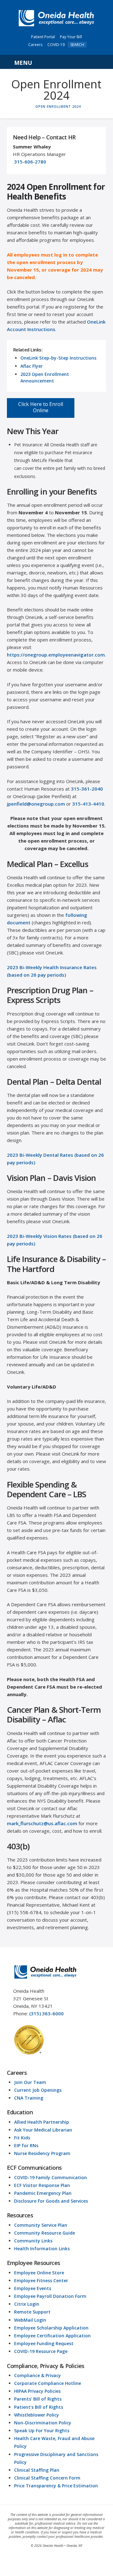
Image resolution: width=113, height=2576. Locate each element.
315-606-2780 (30, 162)
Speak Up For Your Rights (42, 2431)
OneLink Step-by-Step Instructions (58, 358)
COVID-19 (56, 45)
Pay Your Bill (71, 37)
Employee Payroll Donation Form (50, 2296)
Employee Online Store (39, 2273)
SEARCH (77, 45)
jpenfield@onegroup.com (36, 804)
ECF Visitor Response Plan (42, 2185)
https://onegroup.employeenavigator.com (56, 655)
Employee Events (33, 2288)
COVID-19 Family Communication (51, 2177)
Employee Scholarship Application (51, 2328)
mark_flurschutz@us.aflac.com (42, 1823)
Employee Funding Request (44, 2343)
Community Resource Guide (45, 2233)
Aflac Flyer (32, 366)
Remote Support (32, 2312)
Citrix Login (27, 2304)
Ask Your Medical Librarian (43, 2130)
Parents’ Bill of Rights (38, 2399)
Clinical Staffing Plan (37, 2470)
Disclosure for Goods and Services (51, 2201)
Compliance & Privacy (38, 2375)
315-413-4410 (88, 804)
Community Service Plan (41, 2225)
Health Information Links (42, 2249)
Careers (35, 45)
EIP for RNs (26, 2145)
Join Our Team (30, 2082)
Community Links (33, 2241)
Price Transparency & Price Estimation (56, 2486)
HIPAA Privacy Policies (37, 2391)
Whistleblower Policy (37, 2415)
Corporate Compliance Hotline (48, 2383)
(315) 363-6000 (46, 2013)
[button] (57, 62)
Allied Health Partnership (42, 2122)
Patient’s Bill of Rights (39, 2407)
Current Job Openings (38, 2090)
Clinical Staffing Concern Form (47, 2478)
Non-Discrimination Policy (43, 2423)
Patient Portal (43, 37)
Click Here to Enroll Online (41, 407)
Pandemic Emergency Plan (43, 2193)
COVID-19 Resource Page (41, 2351)
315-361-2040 (87, 789)
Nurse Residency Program (42, 2153)
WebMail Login (30, 2320)
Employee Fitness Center (41, 2280)
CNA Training (29, 2098)
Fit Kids (22, 2138)
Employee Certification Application (52, 2336)
